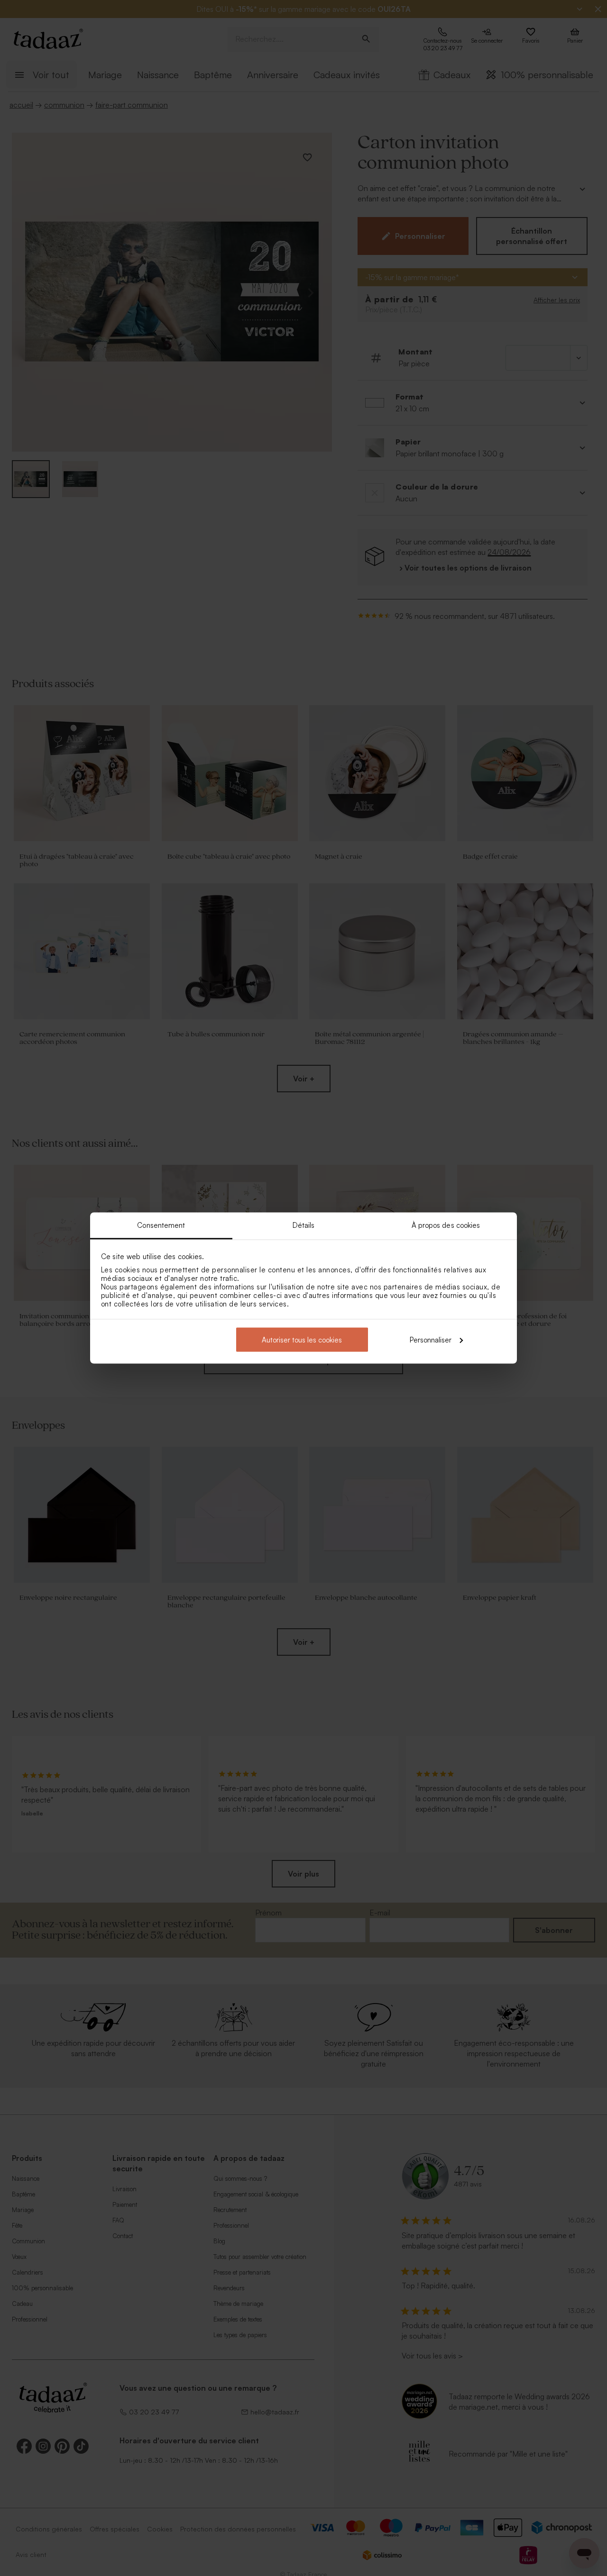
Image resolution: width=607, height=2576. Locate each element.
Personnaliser (431, 1339)
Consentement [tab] (161, 1225)
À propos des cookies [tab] (446, 1225)
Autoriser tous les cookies (302, 1339)
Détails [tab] (304, 1225)
